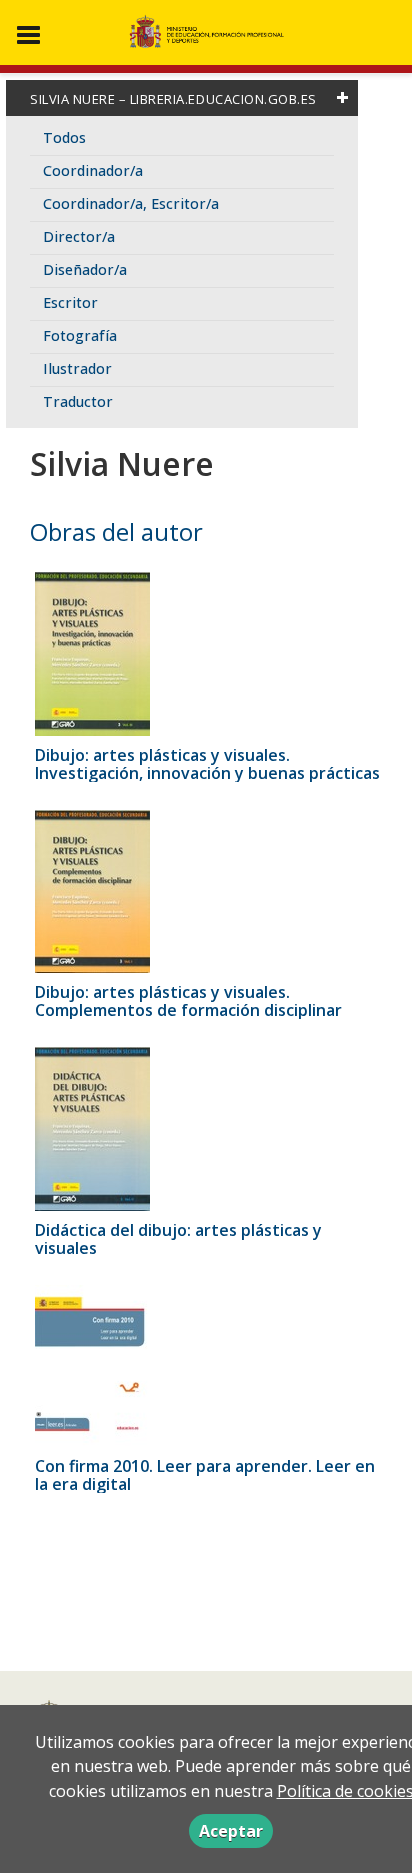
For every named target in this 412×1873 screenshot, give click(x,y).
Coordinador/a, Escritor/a (131, 203)
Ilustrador (77, 368)
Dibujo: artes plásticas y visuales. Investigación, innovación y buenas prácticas (207, 764)
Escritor (70, 302)
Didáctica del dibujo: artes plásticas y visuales (178, 1239)
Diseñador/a (85, 269)
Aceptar (231, 1831)
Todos (64, 137)
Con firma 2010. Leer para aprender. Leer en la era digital (205, 1475)
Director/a (79, 236)
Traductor (78, 401)
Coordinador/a (93, 170)
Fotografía (80, 335)
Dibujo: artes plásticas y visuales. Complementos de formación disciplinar (188, 1001)
